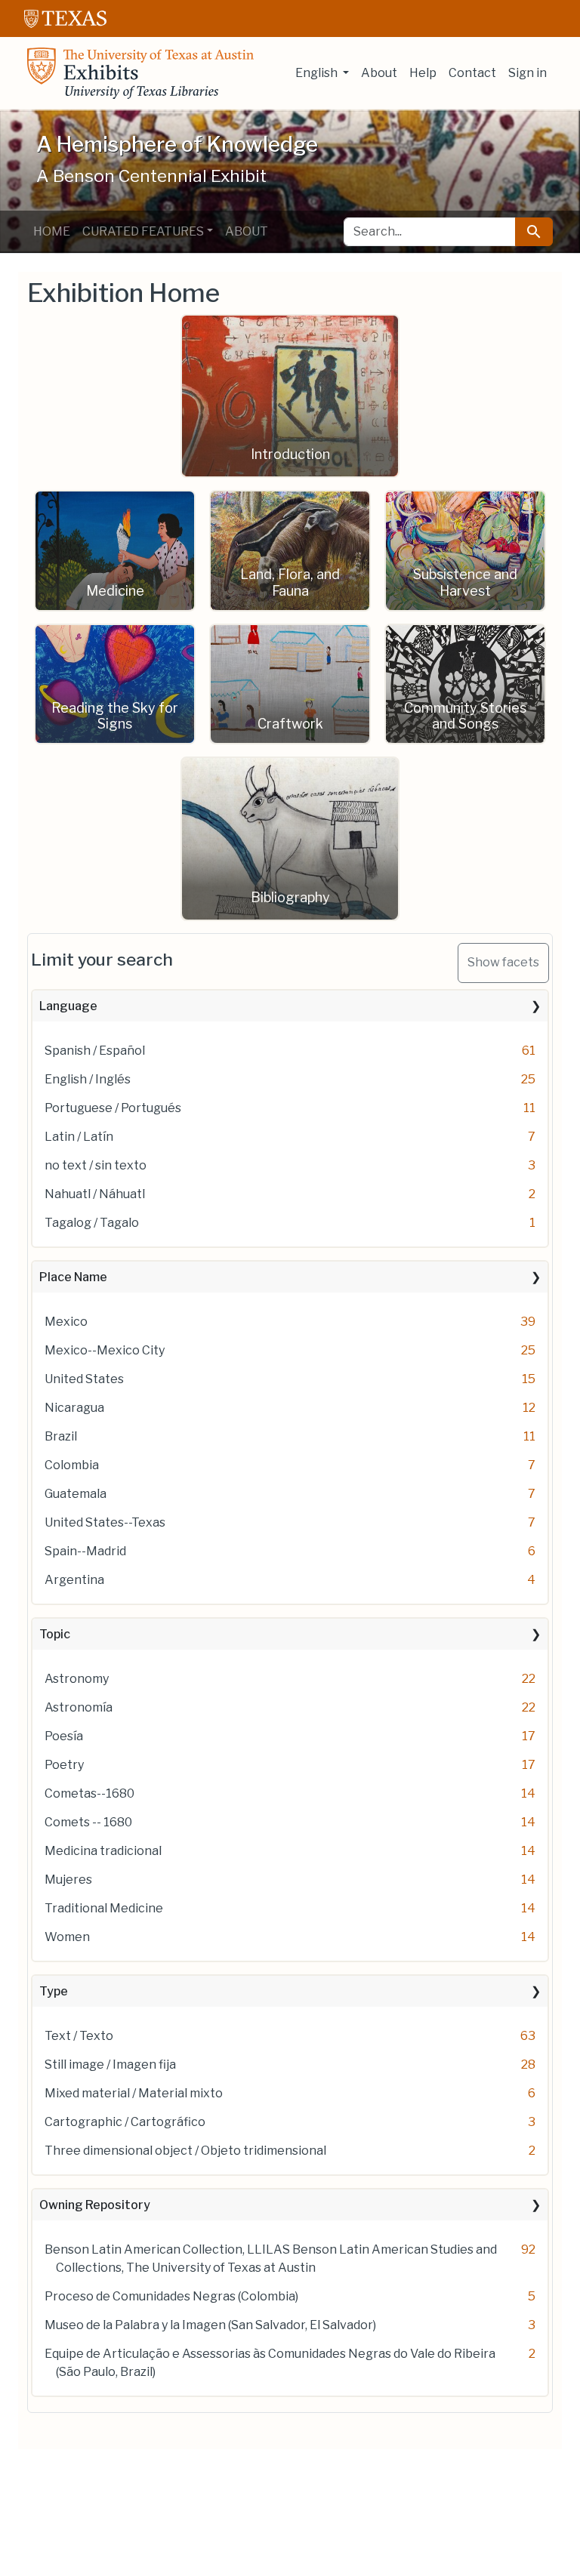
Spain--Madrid (85, 1551)
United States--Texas (105, 1522)
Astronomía (79, 1707)
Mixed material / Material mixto (134, 2093)
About (379, 73)
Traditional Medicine (104, 1908)
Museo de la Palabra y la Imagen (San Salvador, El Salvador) (210, 2325)
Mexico (66, 1322)
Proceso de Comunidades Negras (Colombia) (171, 2296)
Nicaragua (74, 1408)
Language (68, 1006)
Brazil (61, 1436)
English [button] (318, 73)
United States (84, 1379)
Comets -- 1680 (88, 1822)
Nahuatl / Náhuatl (95, 1194)
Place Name (73, 1277)
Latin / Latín (79, 1137)
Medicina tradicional (103, 1851)
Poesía (64, 1736)
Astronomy (77, 1679)
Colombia (72, 1465)
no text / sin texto (96, 1165)
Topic (55, 1634)
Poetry (64, 1765)
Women (67, 1937)
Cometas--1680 (89, 1793)
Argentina (74, 1580)
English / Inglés (88, 1079)
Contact (472, 73)
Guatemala (76, 1494)
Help (423, 73)
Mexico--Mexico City (105, 1350)
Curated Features (143, 231)
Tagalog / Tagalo (92, 1223)
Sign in (528, 73)
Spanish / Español (95, 1051)
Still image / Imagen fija (110, 2064)
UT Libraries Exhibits (140, 73)
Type (54, 1991)
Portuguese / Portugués (113, 1108)
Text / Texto (79, 2036)
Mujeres (68, 1880)
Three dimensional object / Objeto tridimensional (185, 2151)
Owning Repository (95, 2205)
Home (52, 231)
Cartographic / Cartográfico (125, 2122)
